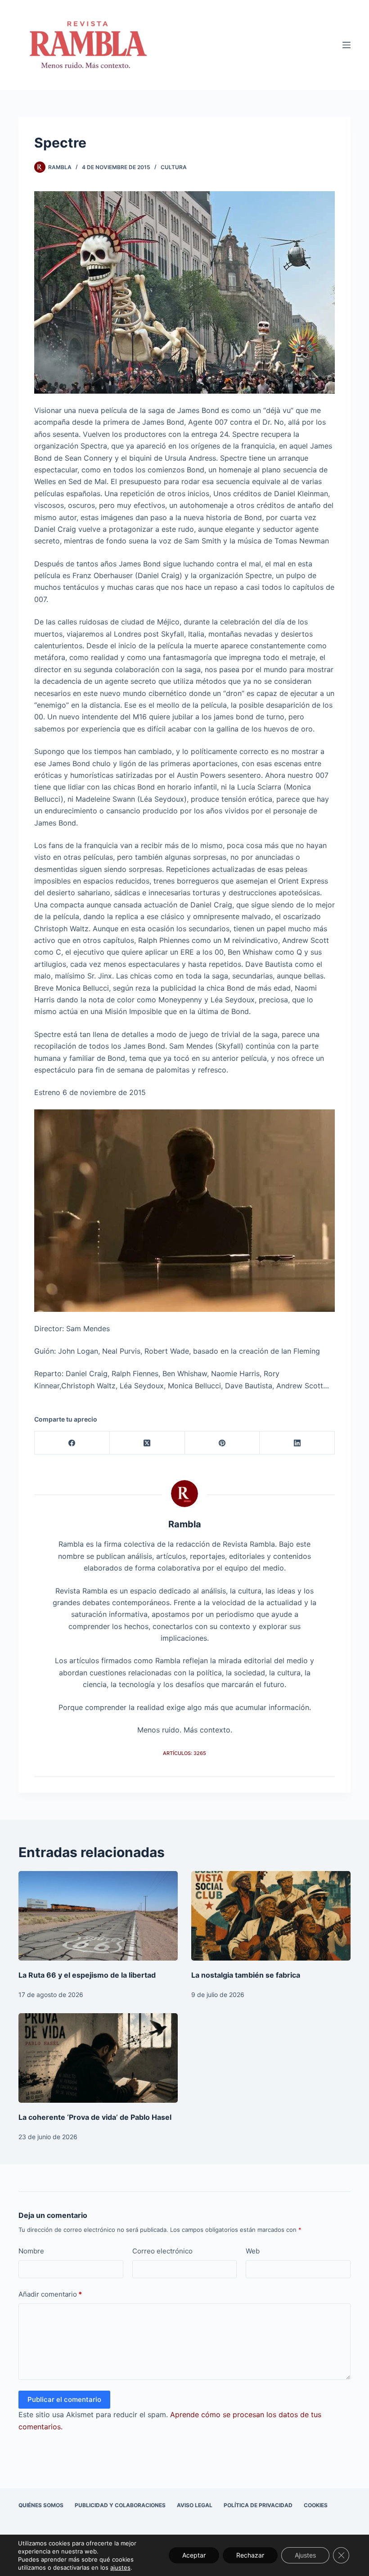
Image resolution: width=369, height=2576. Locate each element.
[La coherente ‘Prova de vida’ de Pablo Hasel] (98, 2058)
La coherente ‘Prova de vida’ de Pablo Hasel (95, 2117)
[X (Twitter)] (147, 1443)
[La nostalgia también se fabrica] (271, 1916)
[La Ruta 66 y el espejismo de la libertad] (98, 1916)
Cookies (316, 2505)
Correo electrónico (162, 2251)
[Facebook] (72, 1443)
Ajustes (305, 2555)
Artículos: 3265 (184, 1753)
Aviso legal (195, 2505)
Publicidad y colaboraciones (120, 2505)
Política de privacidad (258, 2505)
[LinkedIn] (297, 1443)
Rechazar (250, 2555)
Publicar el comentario (64, 2399)
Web (253, 2251)
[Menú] (346, 45)
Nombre (31, 2251)
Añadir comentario (50, 2294)
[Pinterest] (223, 1443)
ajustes (120, 2567)
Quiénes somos (41, 2505)
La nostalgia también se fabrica (246, 1975)
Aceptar (194, 2555)
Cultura (174, 167)
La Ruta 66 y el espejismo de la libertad (87, 1975)
